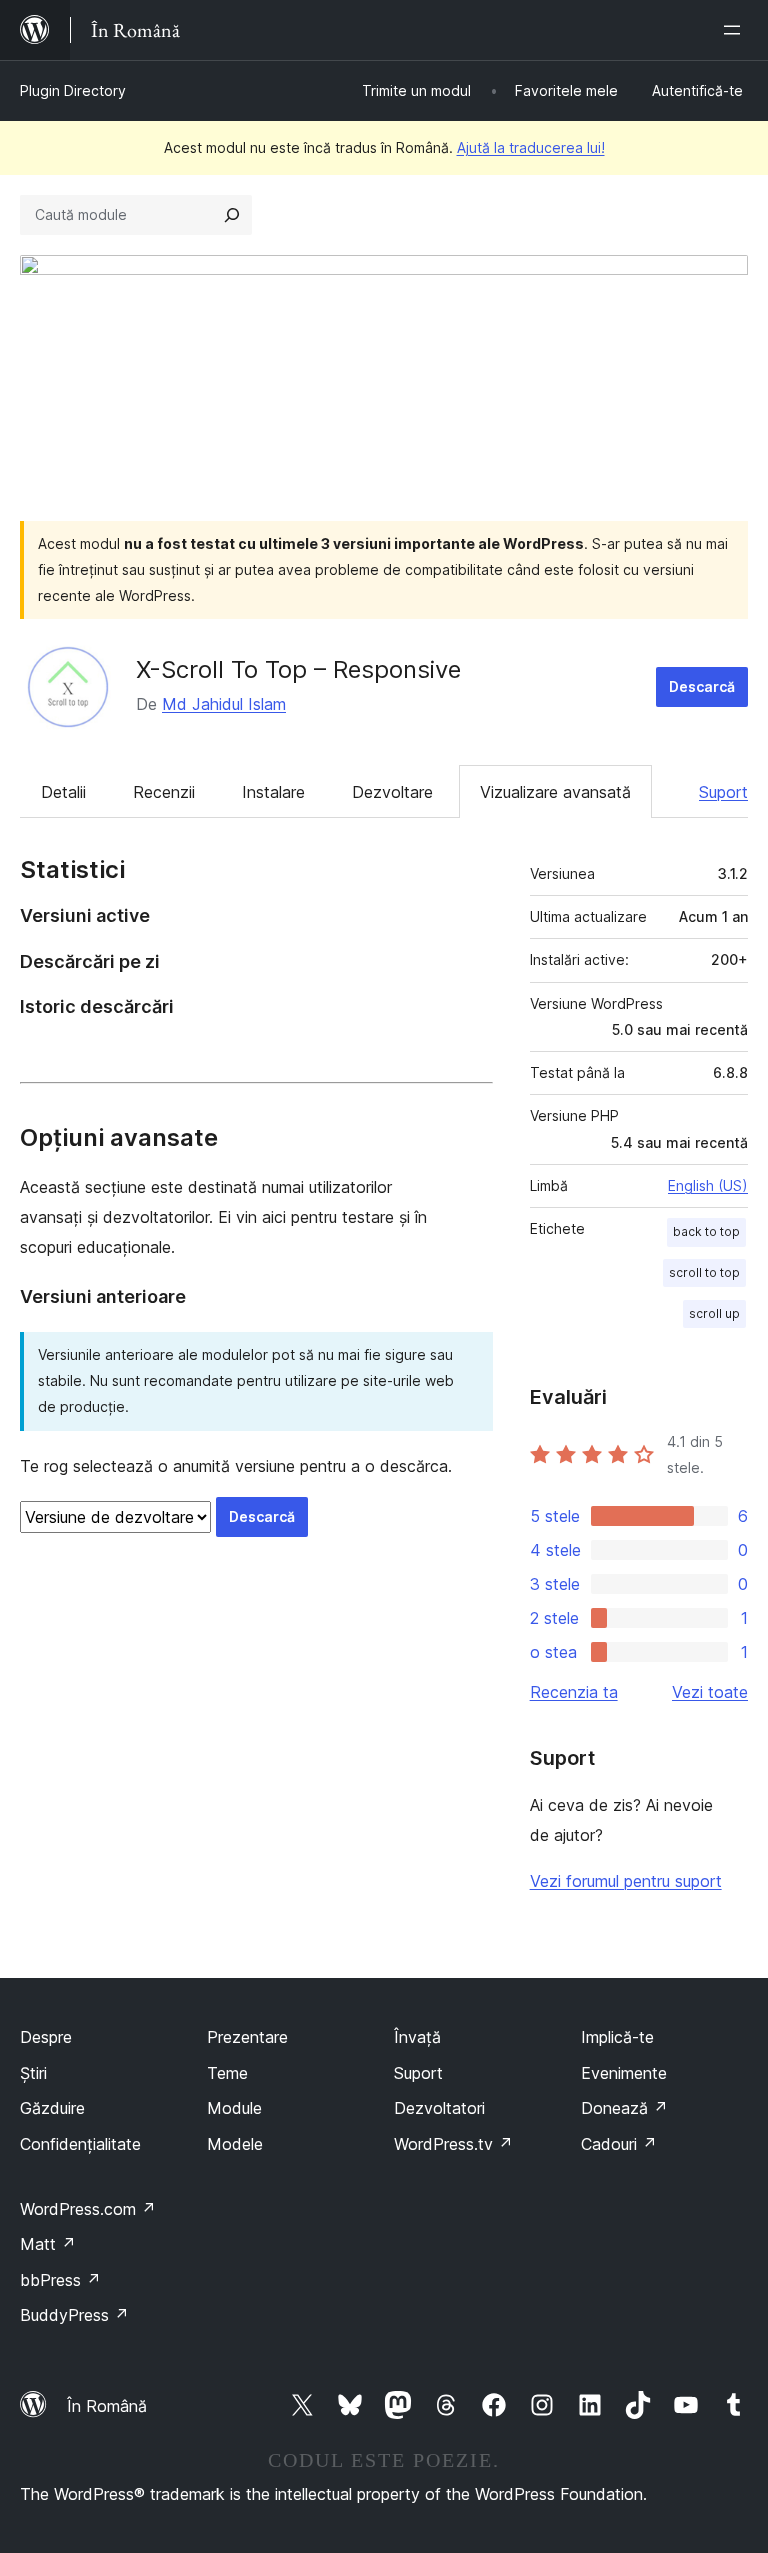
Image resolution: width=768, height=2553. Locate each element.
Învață (417, 2037)
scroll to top (704, 1272)
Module (234, 2108)
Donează (624, 2108)
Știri (33, 2073)
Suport (723, 792)
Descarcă (702, 686)
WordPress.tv (453, 2144)
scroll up (714, 1313)
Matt (48, 2244)
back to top (706, 1231)
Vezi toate (710, 1692)
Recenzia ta (574, 1692)
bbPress (60, 2280)
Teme (227, 2073)
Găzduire (52, 2108)
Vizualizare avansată (555, 792)
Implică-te (617, 2037)
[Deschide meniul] (736, 30)
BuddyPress (74, 2315)
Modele (235, 2144)
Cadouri (619, 2144)
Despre (46, 2037)
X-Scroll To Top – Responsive (298, 669)
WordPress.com (88, 2209)
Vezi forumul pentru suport (626, 1881)
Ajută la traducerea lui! (531, 147)
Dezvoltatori (439, 2108)
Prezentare (247, 2037)
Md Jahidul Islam (224, 704)
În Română (107, 2406)
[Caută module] (232, 215)
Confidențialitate (80, 2144)
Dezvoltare (392, 792)
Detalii (63, 792)
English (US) (708, 1185)
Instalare (273, 792)
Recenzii (164, 792)
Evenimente (624, 2073)
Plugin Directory (73, 90)
